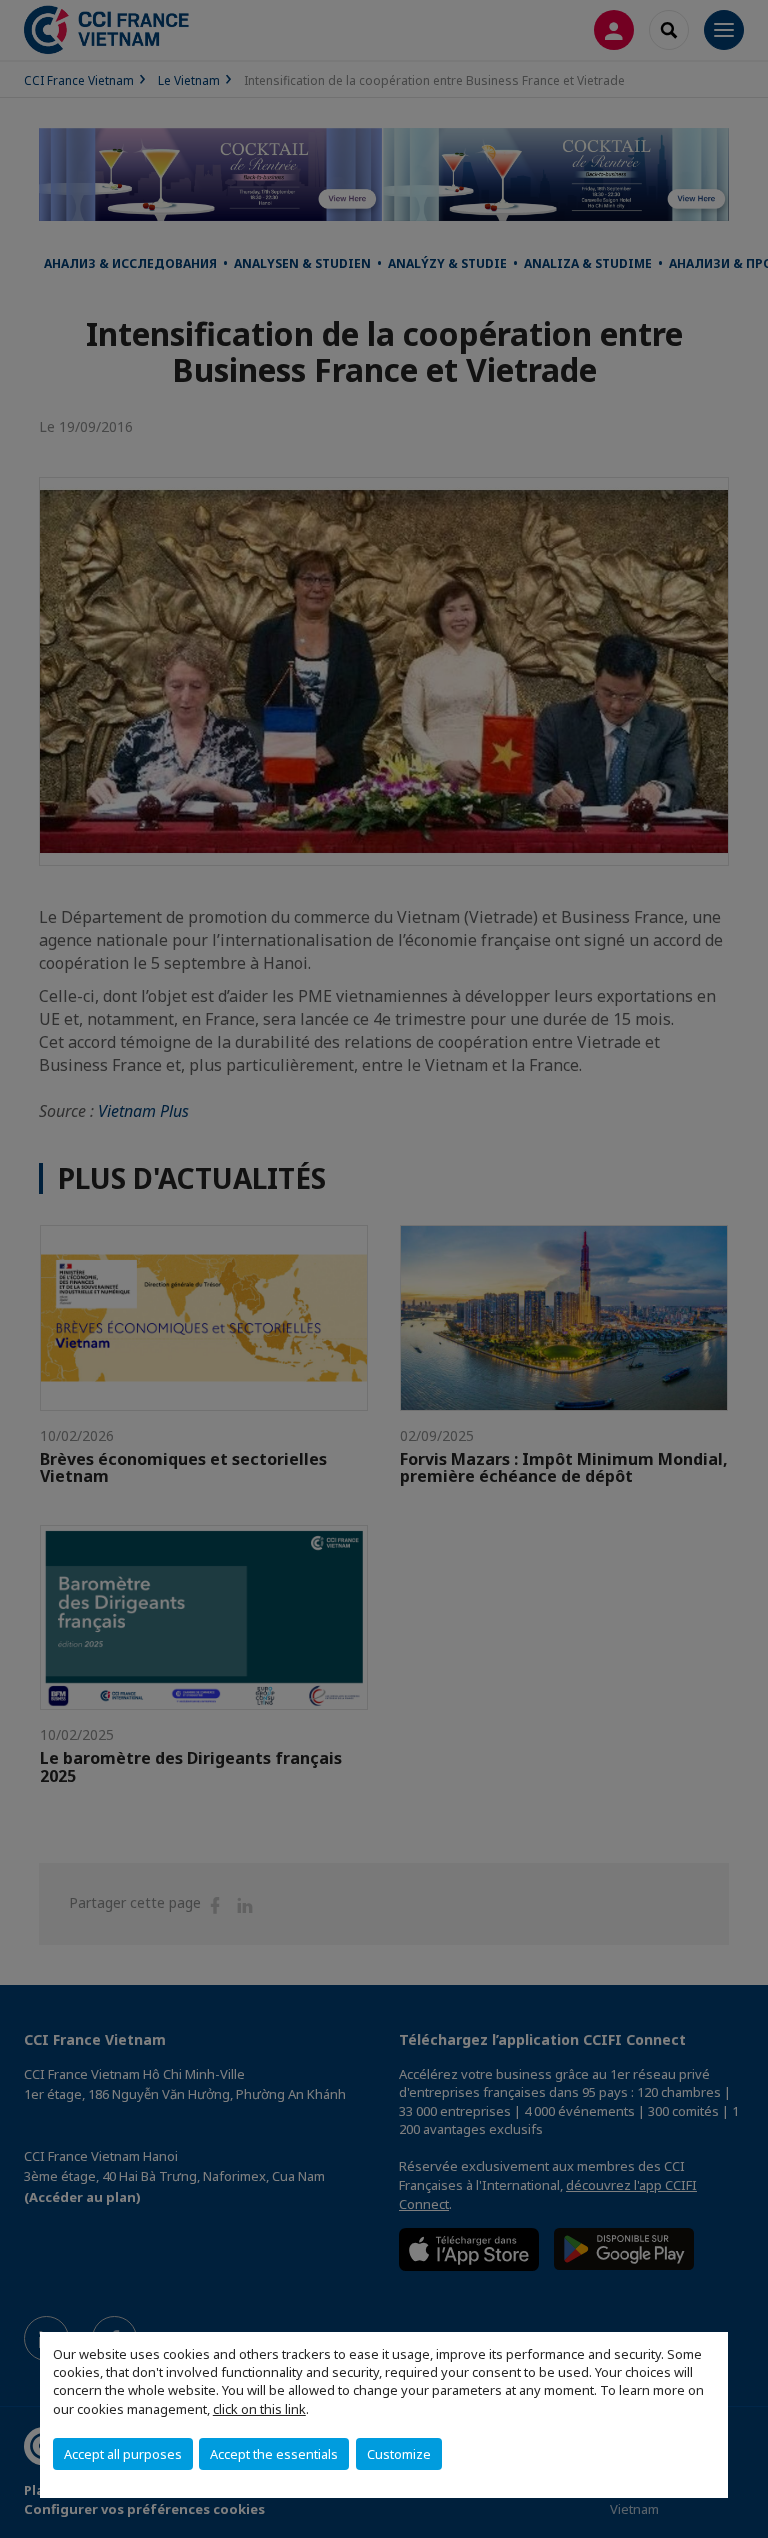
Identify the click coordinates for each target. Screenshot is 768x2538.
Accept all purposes (123, 2454)
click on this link (259, 2409)
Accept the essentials (274, 2454)
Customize (399, 2454)
